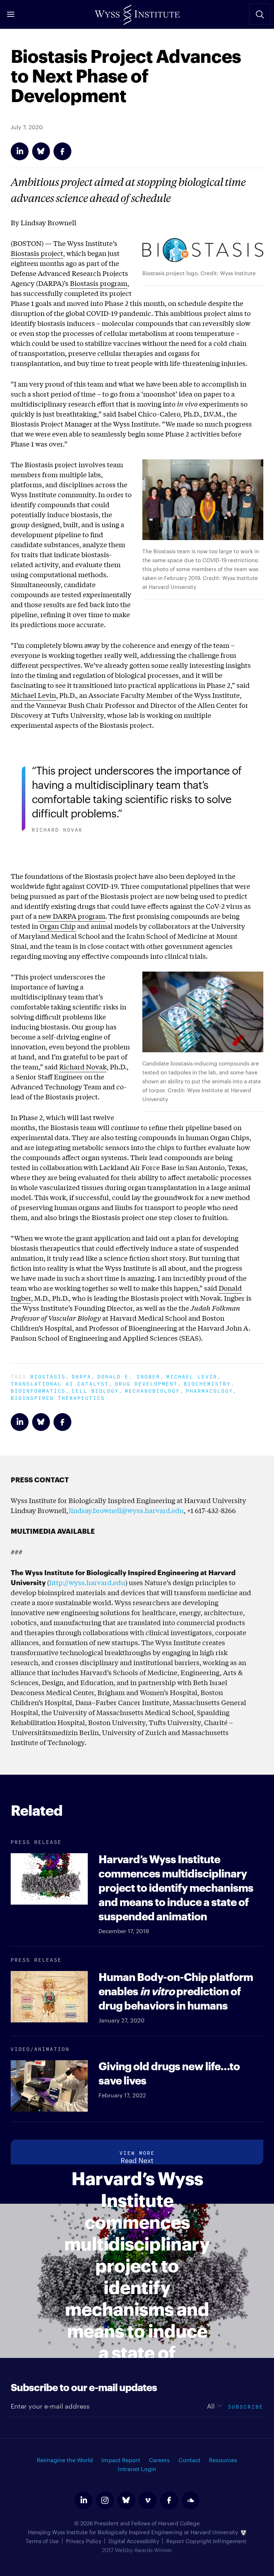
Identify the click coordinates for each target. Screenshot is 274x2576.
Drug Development (146, 1383)
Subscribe (246, 2406)
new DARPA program (72, 916)
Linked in (20, 151)
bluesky (126, 2500)
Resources (223, 2460)
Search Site (260, 14)
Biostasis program (99, 283)
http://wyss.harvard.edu (87, 1582)
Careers (159, 2460)
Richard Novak (83, 1067)
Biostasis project (37, 253)
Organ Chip (58, 926)
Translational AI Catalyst (60, 1383)
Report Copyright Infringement (206, 2541)
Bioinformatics (38, 1390)
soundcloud (191, 2500)
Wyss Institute (137, 12)
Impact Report (121, 2460)
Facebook (62, 151)
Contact (189, 2460)
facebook (169, 2500)
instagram (105, 2500)
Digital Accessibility (134, 2541)
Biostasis (48, 1376)
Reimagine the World (65, 2460)
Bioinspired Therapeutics (58, 1397)
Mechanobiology (152, 1390)
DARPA (82, 1376)
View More (137, 2152)
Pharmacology (209, 1390)
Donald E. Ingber (129, 1376)
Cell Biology (95, 1390)
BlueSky (41, 151)
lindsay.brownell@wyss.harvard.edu (126, 1510)
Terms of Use (42, 2541)
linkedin (83, 2500)
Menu (11, 14)
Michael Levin (33, 695)
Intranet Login (137, 2469)
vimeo (148, 2500)
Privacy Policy (84, 2541)
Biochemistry (207, 1383)
